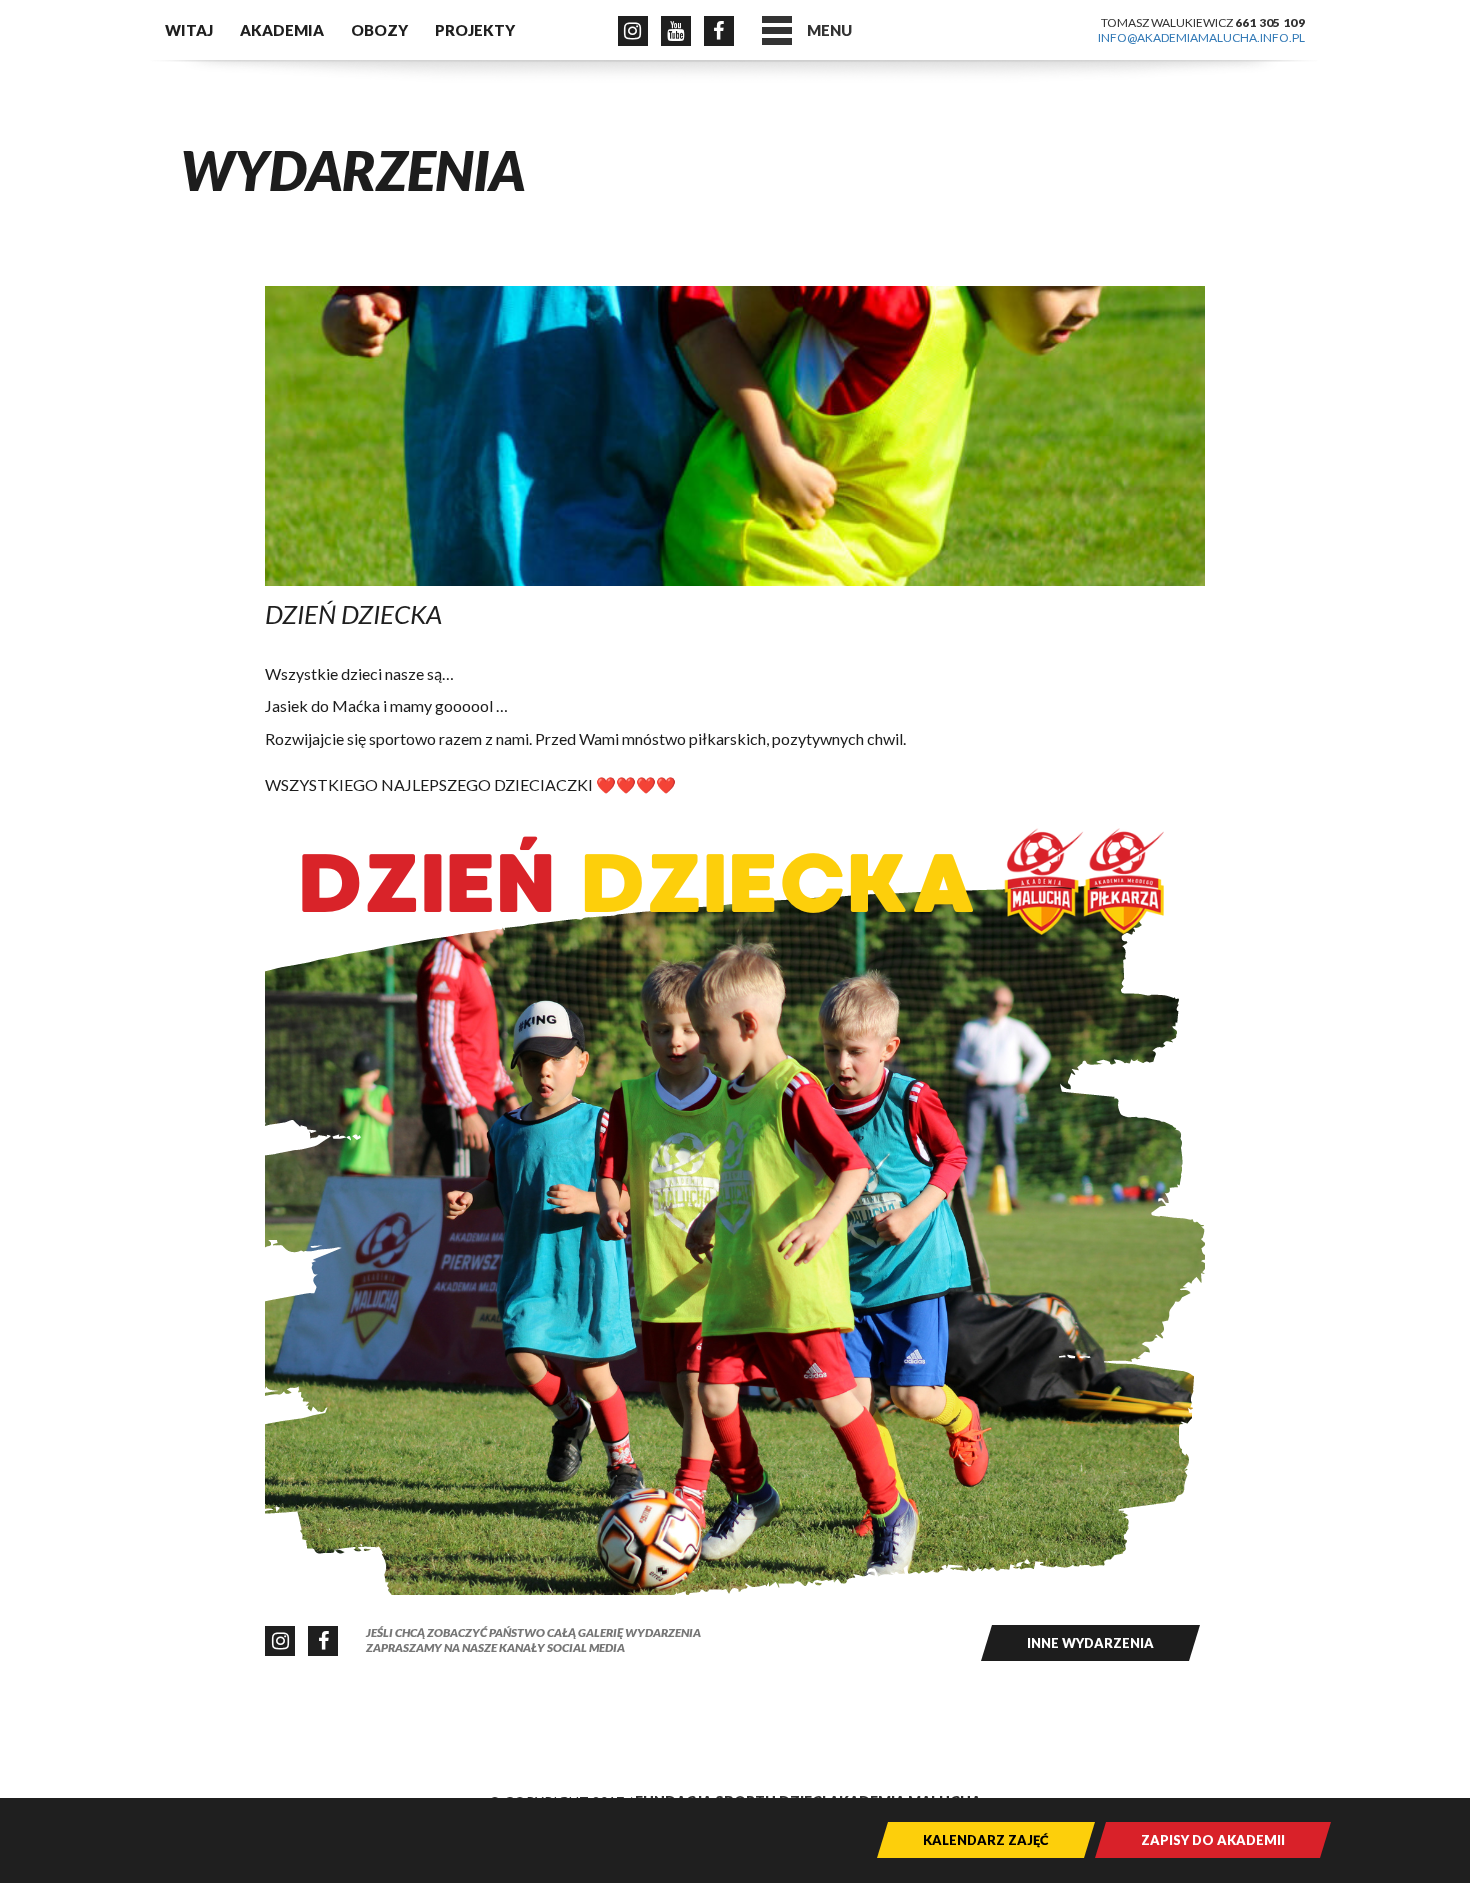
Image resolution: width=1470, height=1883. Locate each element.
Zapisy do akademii (1213, 1840)
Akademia (282, 30)
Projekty (475, 30)
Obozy (379, 30)
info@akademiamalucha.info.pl (1201, 37)
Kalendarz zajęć (986, 1840)
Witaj (189, 30)
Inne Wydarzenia (1090, 1643)
